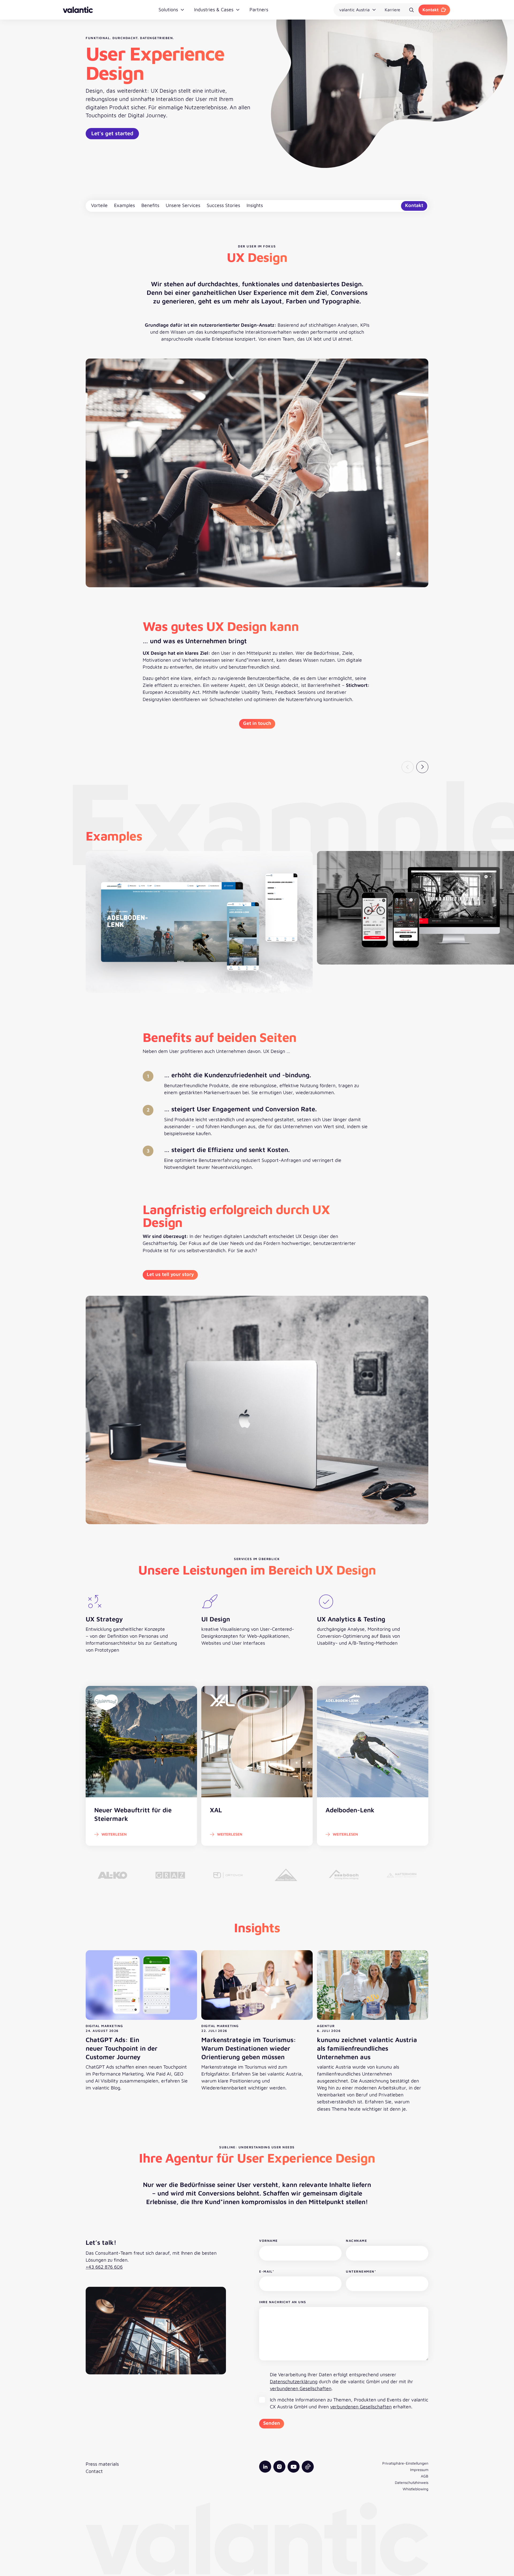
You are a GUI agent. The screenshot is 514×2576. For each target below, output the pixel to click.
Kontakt (430, 10)
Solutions (168, 10)
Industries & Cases (214, 10)
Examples (124, 205)
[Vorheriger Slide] (408, 767)
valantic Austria (354, 10)
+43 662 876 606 (104, 2267)
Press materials (102, 2464)
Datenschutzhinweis (412, 2482)
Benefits (150, 205)
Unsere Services (183, 205)
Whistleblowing (415, 2489)
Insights (255, 205)
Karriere (392, 10)
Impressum (419, 2470)
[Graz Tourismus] (170, 1875)
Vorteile (99, 205)
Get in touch (257, 723)
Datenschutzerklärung (294, 2381)
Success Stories (223, 205)
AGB (425, 2476)
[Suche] (411, 10)
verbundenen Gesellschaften (301, 2388)
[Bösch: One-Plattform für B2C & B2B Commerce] (344, 1875)
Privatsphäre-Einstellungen (405, 2463)
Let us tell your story (170, 1274)
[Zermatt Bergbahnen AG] (402, 1875)
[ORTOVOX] (228, 1875)
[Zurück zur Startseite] (78, 10)
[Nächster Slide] (422, 767)
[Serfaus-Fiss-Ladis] (286, 1875)
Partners (259, 10)
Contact (94, 2471)
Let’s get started (112, 133)
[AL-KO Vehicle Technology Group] (112, 1875)
